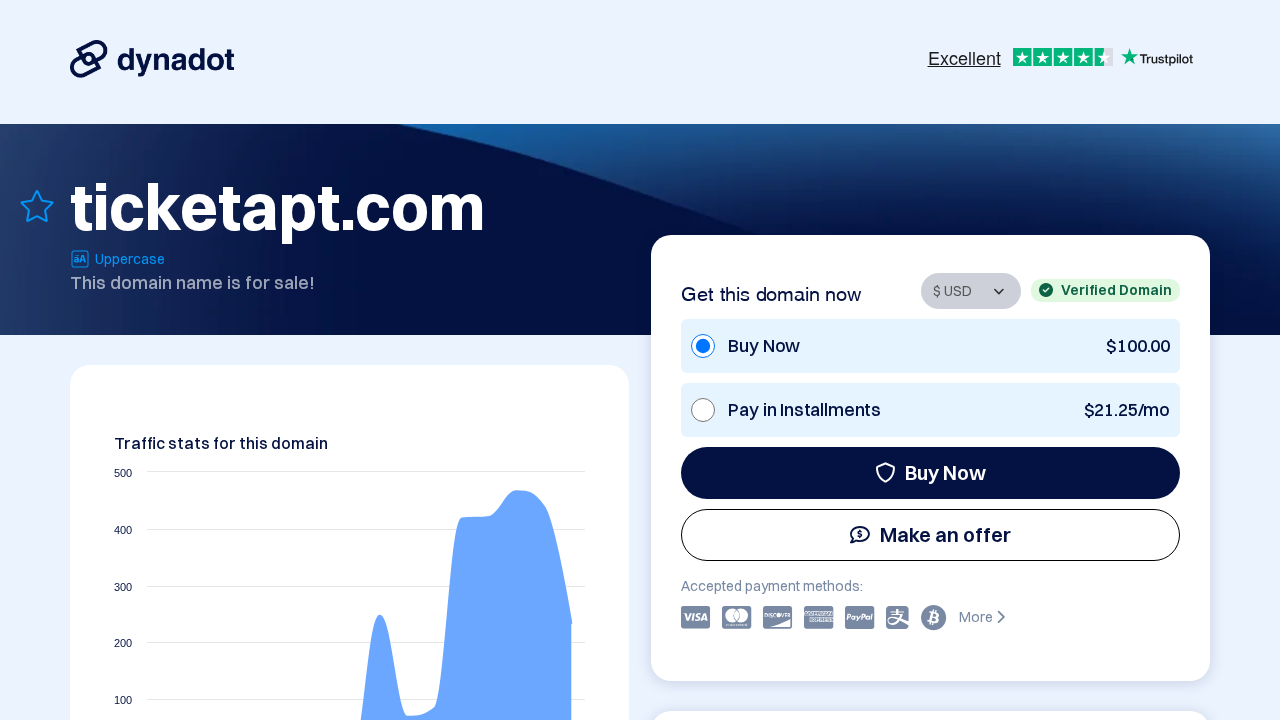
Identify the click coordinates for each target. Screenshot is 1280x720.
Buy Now (945, 472)
